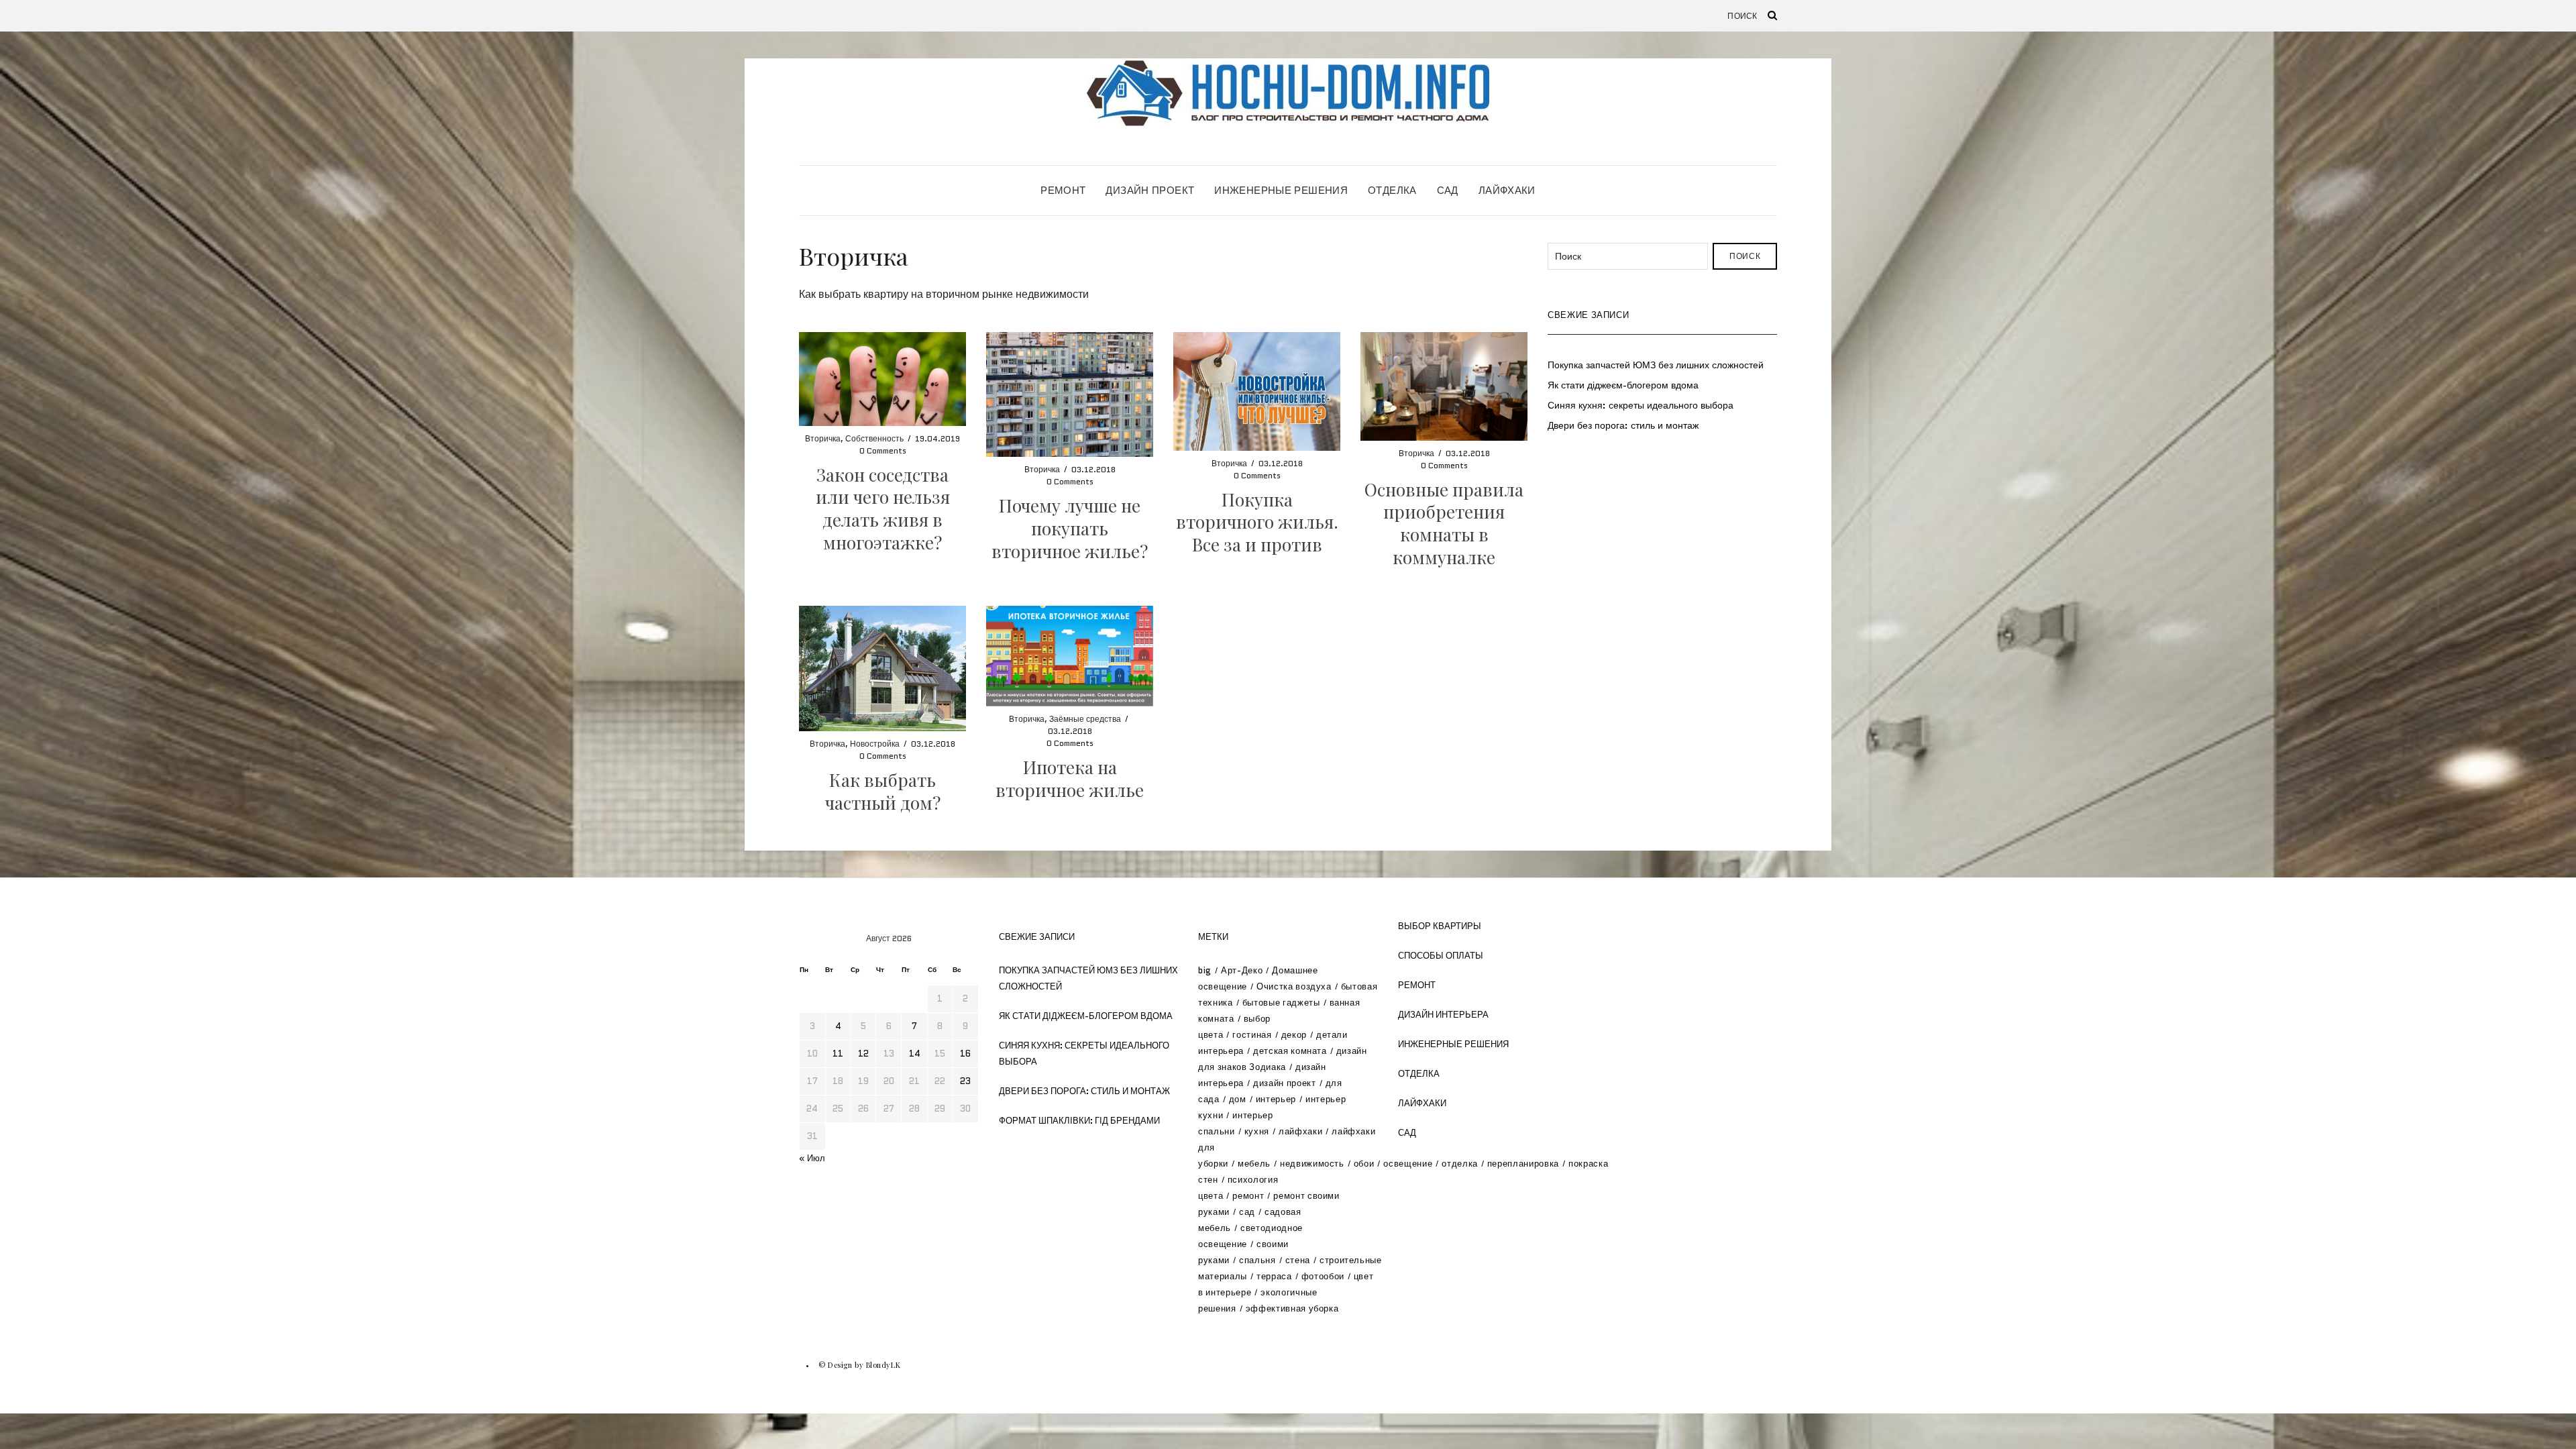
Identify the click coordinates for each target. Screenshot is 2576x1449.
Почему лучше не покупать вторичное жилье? (1070, 528)
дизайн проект (1284, 1083)
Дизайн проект (1150, 190)
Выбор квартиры (1440, 926)
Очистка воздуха (1294, 986)
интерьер (1276, 1099)
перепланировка (1523, 1164)
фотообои (1323, 1276)
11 (838, 1054)
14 (915, 1054)
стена (1298, 1260)
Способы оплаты (1441, 956)
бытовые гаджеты (1281, 1003)
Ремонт (1063, 190)
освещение (1408, 1164)
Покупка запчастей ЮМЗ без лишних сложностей (1656, 365)
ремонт (1248, 1196)
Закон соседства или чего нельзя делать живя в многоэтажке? (883, 508)
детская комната (1290, 1051)
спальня (1257, 1260)
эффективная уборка (1292, 1308)
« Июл (812, 1158)
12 (863, 1054)
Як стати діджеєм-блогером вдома (1623, 385)
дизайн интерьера (1443, 1015)
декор (1294, 1035)
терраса (1274, 1276)
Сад (1448, 190)
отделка (1460, 1164)
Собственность (874, 438)
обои (1364, 1164)
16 (965, 1054)
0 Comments (883, 450)
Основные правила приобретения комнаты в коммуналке (1444, 523)
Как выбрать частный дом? (883, 791)
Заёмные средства (1085, 719)
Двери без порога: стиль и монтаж (1623, 425)
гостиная (1252, 1035)
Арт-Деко (1242, 970)
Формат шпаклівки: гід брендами (1079, 1121)
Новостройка (875, 744)
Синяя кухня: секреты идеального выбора (1641, 405)
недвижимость (1312, 1164)
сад (1247, 1212)
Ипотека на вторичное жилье (1070, 779)
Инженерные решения (1281, 190)
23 (965, 1081)
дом (1238, 1099)
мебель (1254, 1164)
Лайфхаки (1507, 190)
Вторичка (823, 438)
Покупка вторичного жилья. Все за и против (1257, 522)
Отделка (1392, 190)
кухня (1257, 1131)
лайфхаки (1300, 1131)
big (1205, 970)
